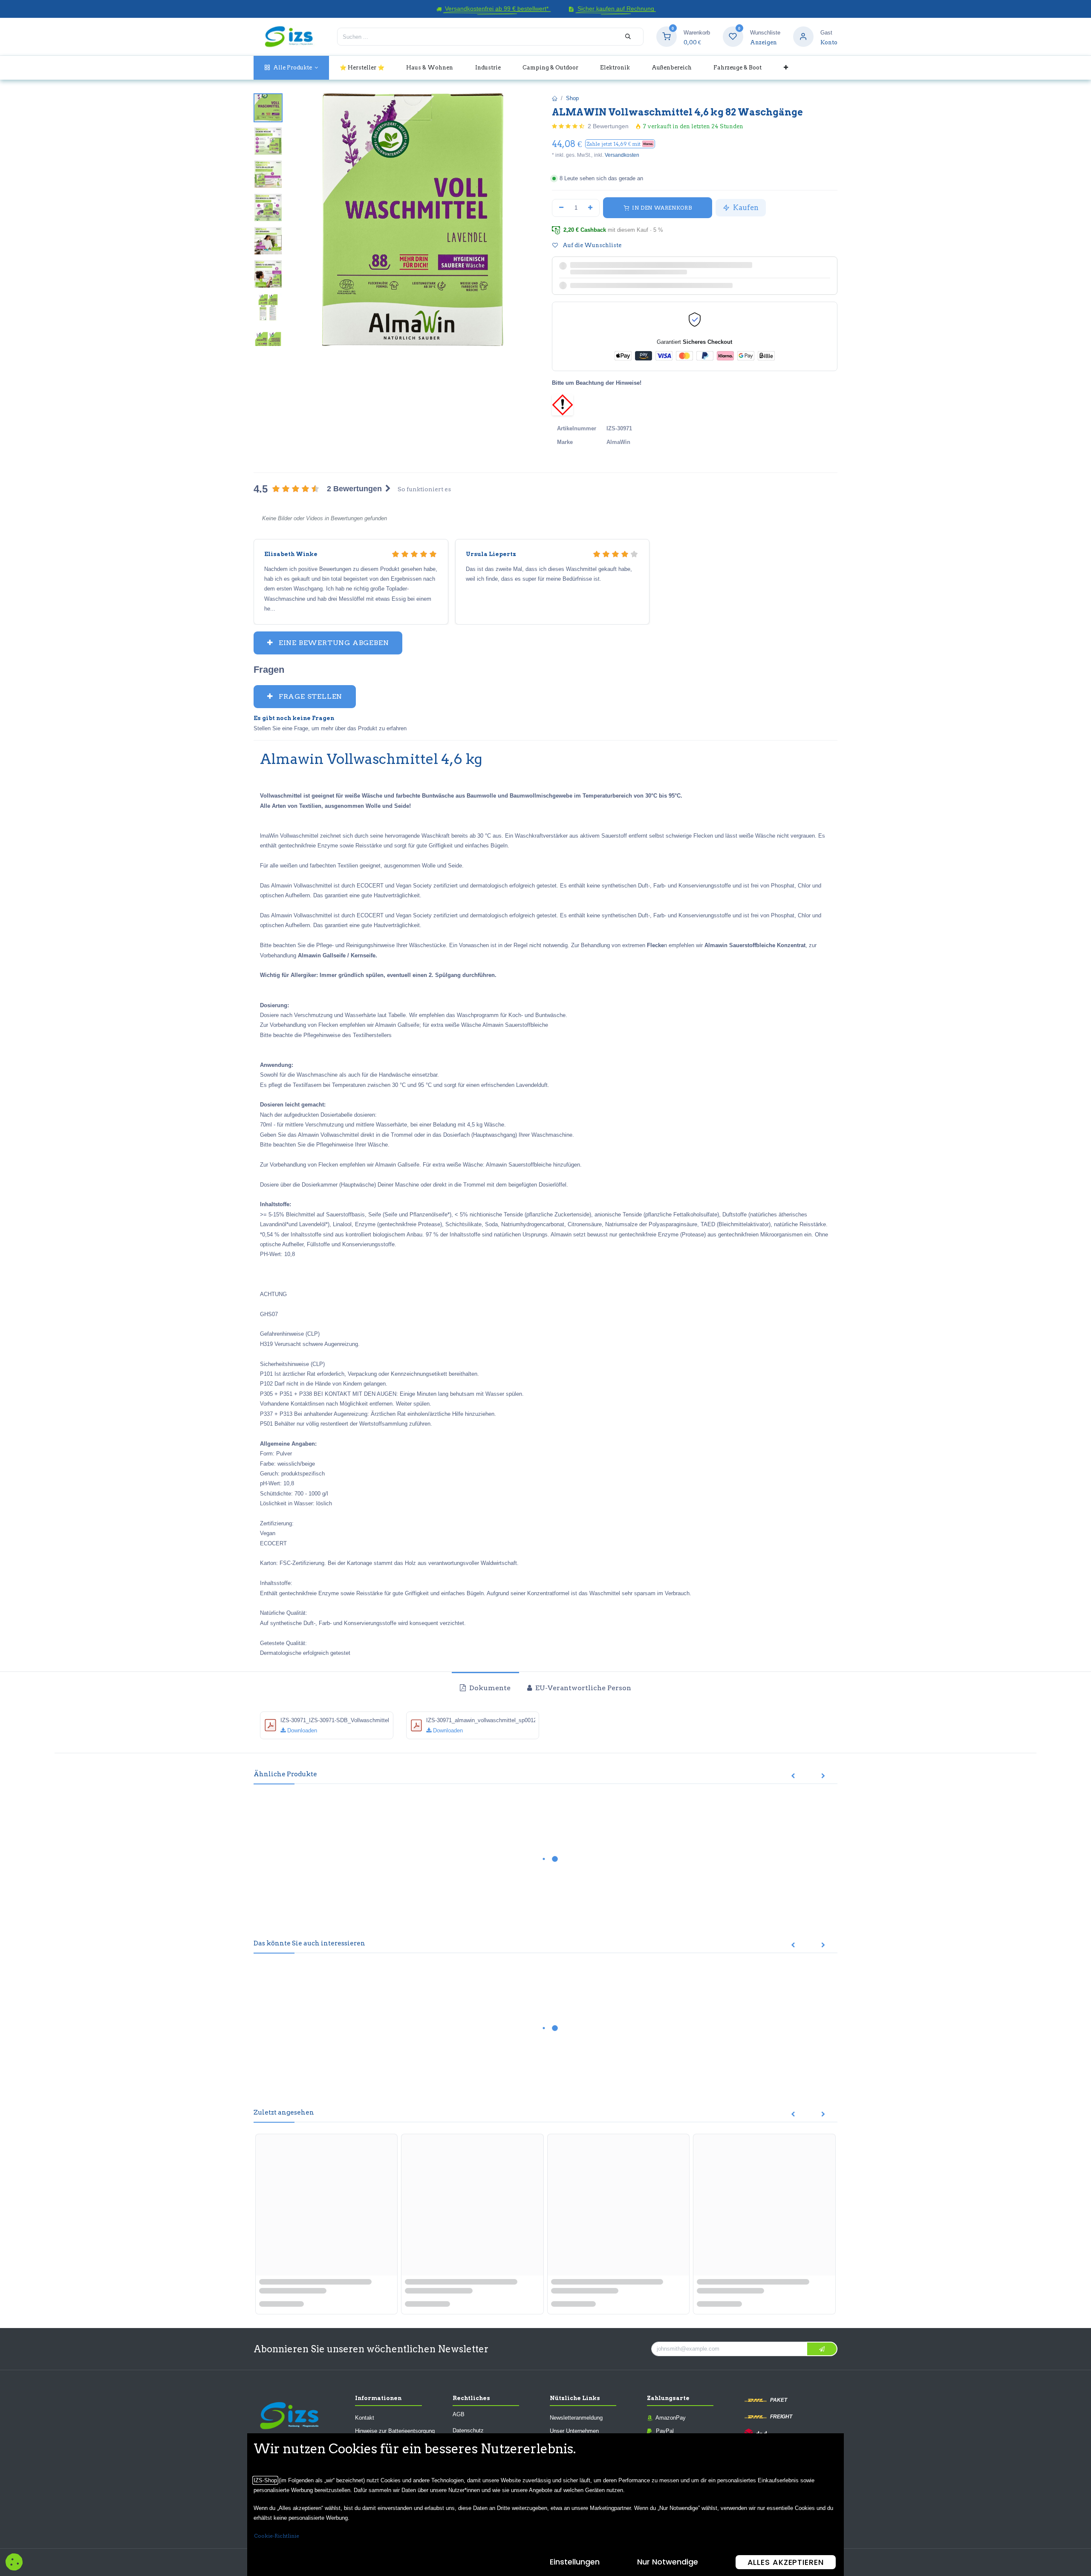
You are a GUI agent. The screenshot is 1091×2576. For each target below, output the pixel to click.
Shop (572, 98)
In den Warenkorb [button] (661, 208)
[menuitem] (291, 68)
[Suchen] (628, 37)
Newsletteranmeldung (576, 2417)
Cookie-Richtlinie (277, 2536)
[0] (667, 36)
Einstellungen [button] (575, 2562)
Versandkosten (622, 155)
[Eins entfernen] (561, 208)
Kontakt (365, 2417)
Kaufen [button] (745, 207)
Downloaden (301, 1730)
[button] (620, 144)
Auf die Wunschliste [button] (591, 245)
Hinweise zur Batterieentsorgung (395, 2431)
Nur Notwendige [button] (668, 2562)
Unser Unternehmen (574, 2431)
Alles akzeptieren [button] (786, 2562)
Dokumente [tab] (489, 1688)
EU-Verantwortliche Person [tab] (582, 1688)
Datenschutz (468, 2430)
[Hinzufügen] (591, 208)
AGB (459, 2414)
